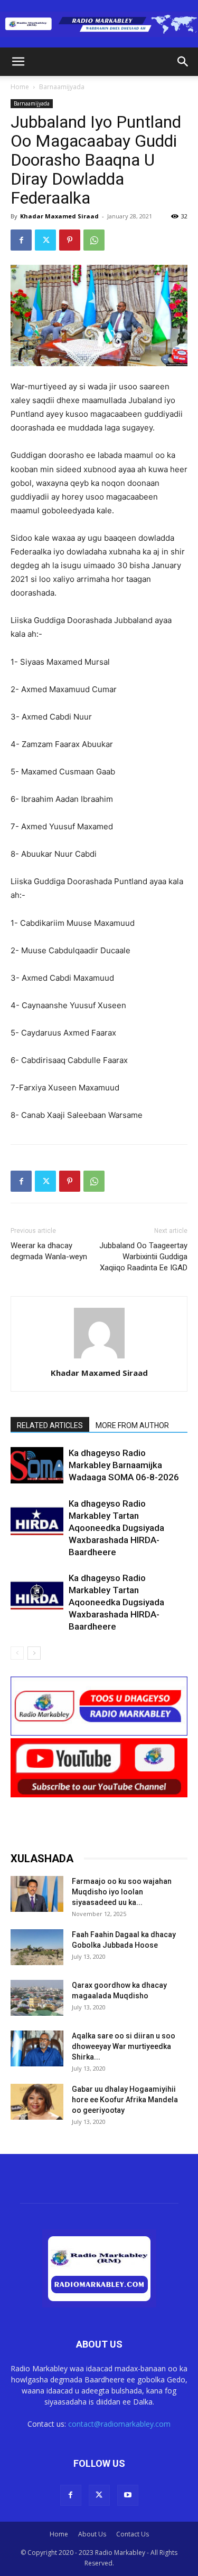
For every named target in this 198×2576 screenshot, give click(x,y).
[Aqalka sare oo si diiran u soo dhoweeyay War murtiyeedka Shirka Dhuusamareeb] (37, 2049)
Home (20, 87)
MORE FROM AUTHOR (132, 1425)
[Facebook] (21, 240)
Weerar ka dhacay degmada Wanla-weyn (49, 1251)
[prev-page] (17, 1653)
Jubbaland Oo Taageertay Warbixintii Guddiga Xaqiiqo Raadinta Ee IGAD (143, 1257)
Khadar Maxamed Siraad (59, 216)
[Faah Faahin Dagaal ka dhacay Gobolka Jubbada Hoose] (37, 1947)
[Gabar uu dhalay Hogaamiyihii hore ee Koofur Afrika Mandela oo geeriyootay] (37, 2102)
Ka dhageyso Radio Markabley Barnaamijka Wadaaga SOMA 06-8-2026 (124, 1465)
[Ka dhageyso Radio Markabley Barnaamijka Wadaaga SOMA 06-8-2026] (37, 1465)
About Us (92, 2534)
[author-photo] (99, 1358)
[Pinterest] (70, 240)
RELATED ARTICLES (50, 1425)
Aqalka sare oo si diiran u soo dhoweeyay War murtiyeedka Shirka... (124, 2046)
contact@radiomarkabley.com (119, 2424)
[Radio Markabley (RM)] (99, 24)
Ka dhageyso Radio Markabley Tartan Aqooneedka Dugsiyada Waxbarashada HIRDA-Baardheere (116, 1528)
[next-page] (34, 1653)
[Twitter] (45, 240)
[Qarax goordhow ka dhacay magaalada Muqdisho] (37, 1998)
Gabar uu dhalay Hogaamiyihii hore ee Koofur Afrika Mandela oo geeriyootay (125, 2100)
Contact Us (133, 2534)
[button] (18, 62)
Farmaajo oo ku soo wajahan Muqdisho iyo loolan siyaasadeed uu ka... (122, 1892)
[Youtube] (128, 2495)
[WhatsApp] (94, 240)
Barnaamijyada (62, 87)
